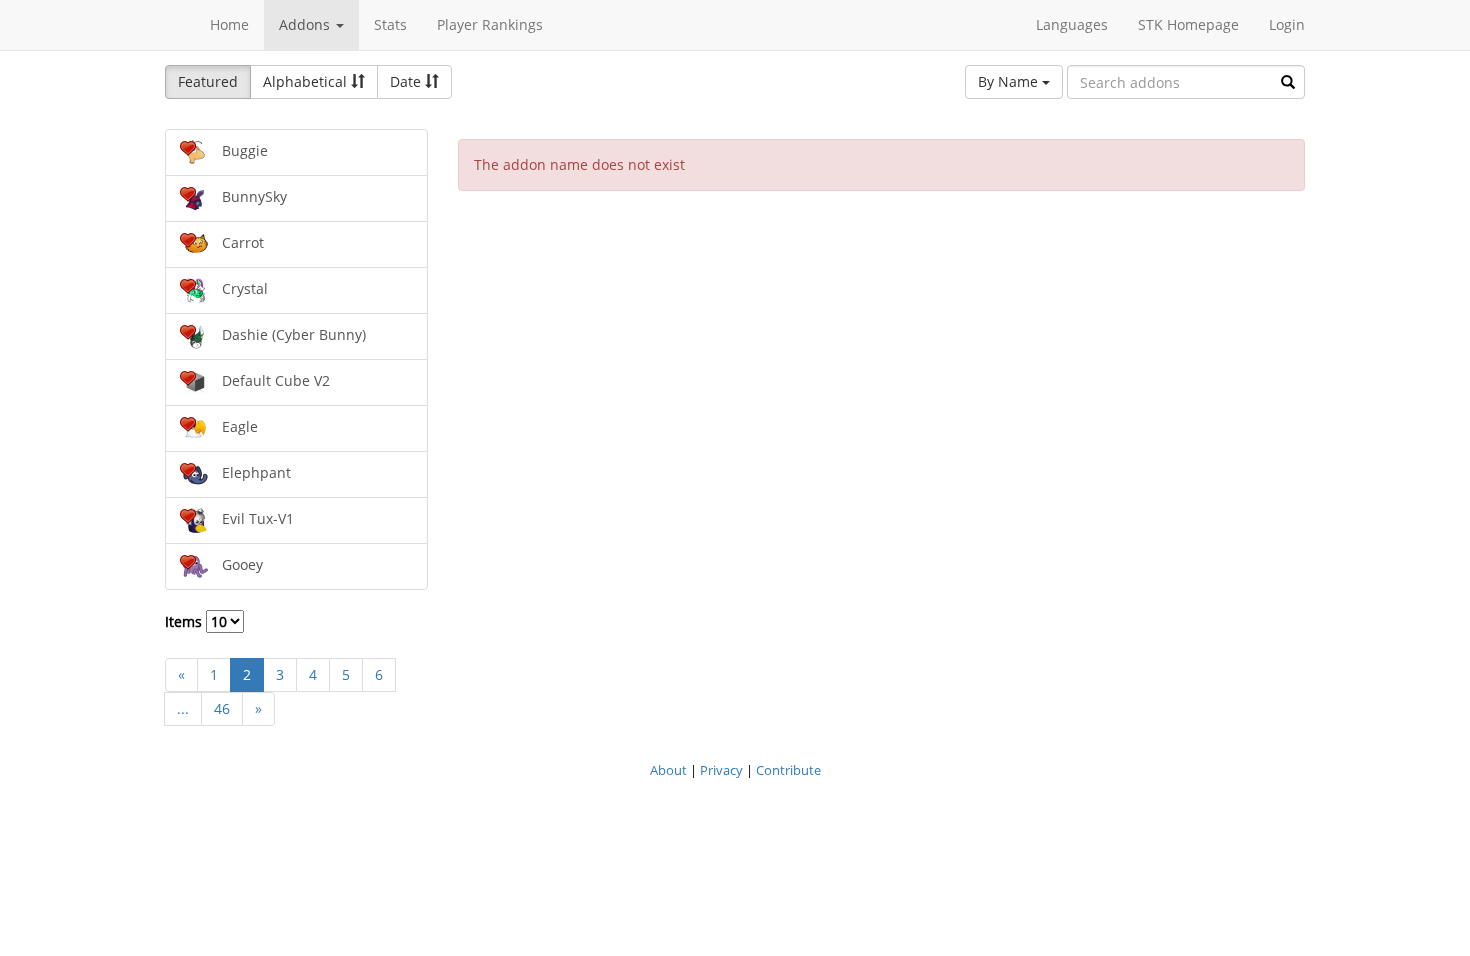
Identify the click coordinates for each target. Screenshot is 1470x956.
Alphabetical (307, 81)
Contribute (788, 770)
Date (407, 81)
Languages (1072, 24)
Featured (208, 81)
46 (222, 708)
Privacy (721, 770)
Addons (306, 24)
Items (185, 621)
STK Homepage (1188, 24)
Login (1287, 24)
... (183, 708)
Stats (390, 24)
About (668, 770)
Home (229, 24)
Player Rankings (490, 24)
